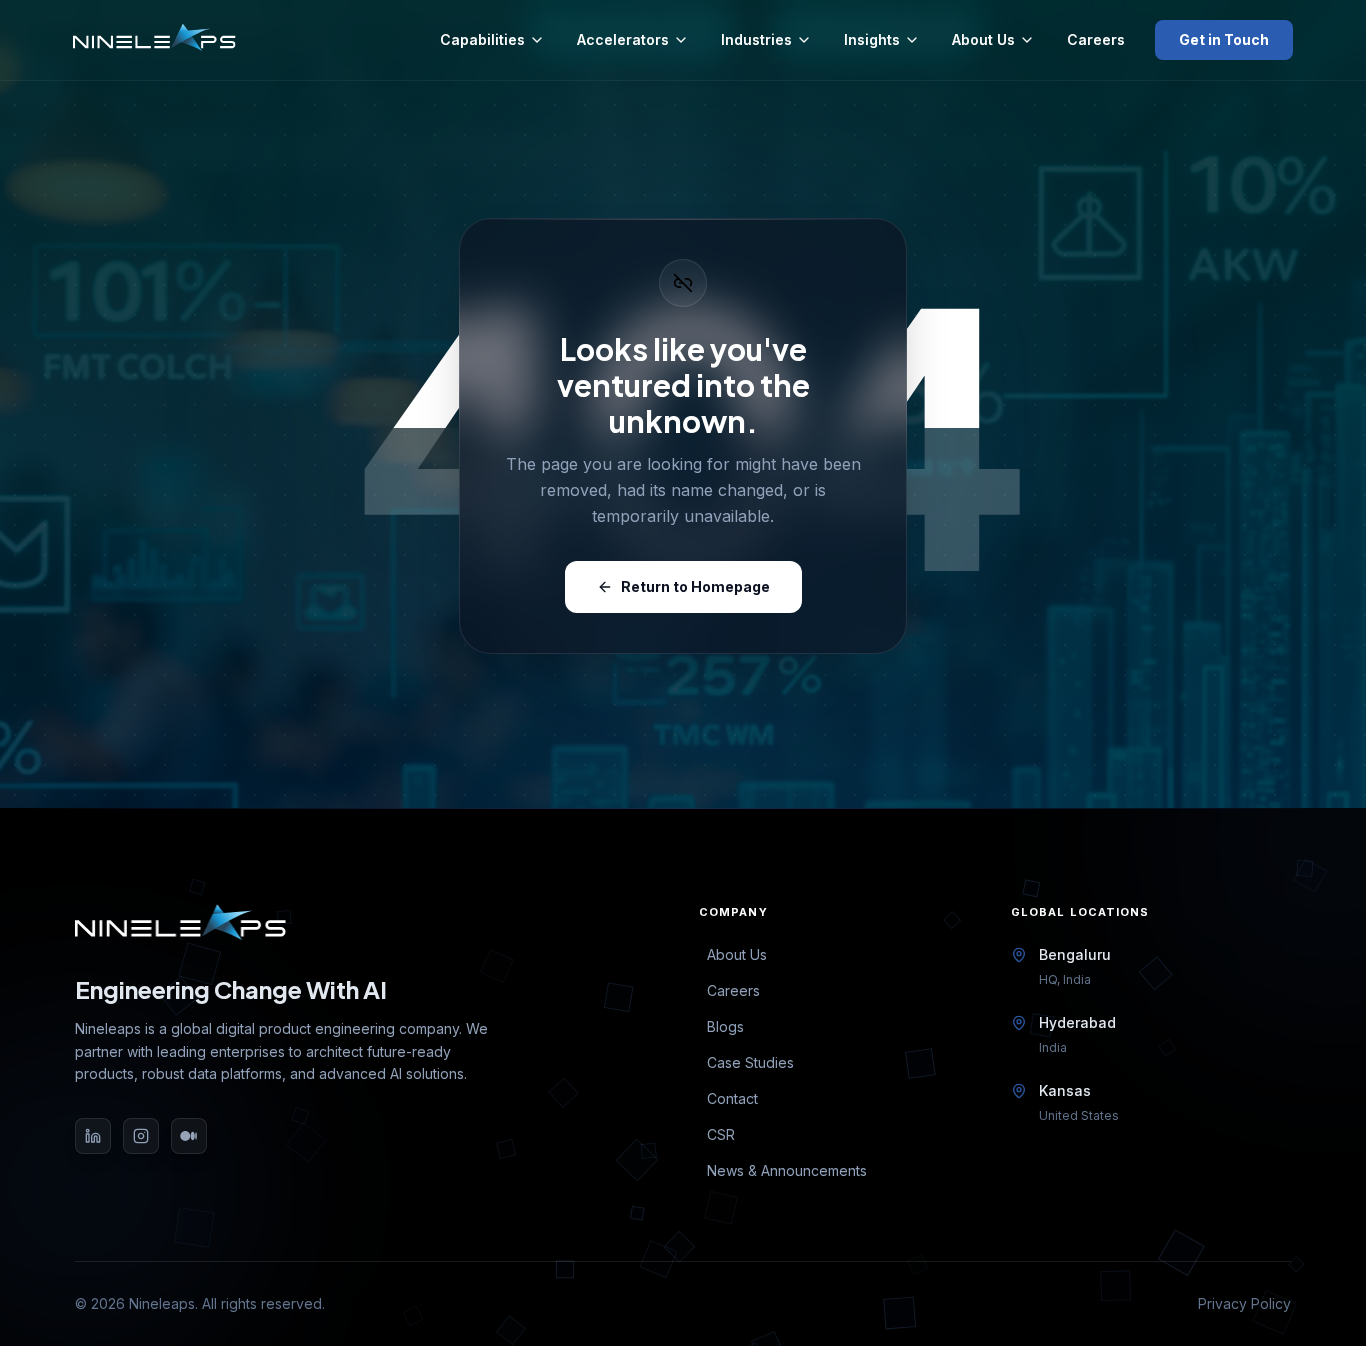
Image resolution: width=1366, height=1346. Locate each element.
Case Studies (750, 1062)
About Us (983, 39)
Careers (1096, 39)
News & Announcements (787, 1170)
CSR (721, 1134)
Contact (732, 1098)
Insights (872, 39)
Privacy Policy (1244, 1303)
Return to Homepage (695, 586)
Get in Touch (1224, 39)
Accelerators (623, 39)
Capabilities (482, 39)
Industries (756, 39)
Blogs (725, 1026)
